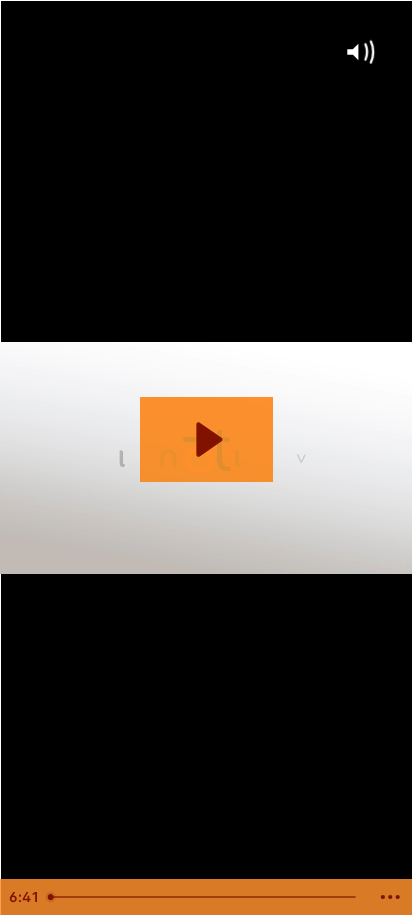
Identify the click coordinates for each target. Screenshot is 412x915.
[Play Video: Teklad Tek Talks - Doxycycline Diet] (206, 439)
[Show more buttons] (390, 897)
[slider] (205, 897)
